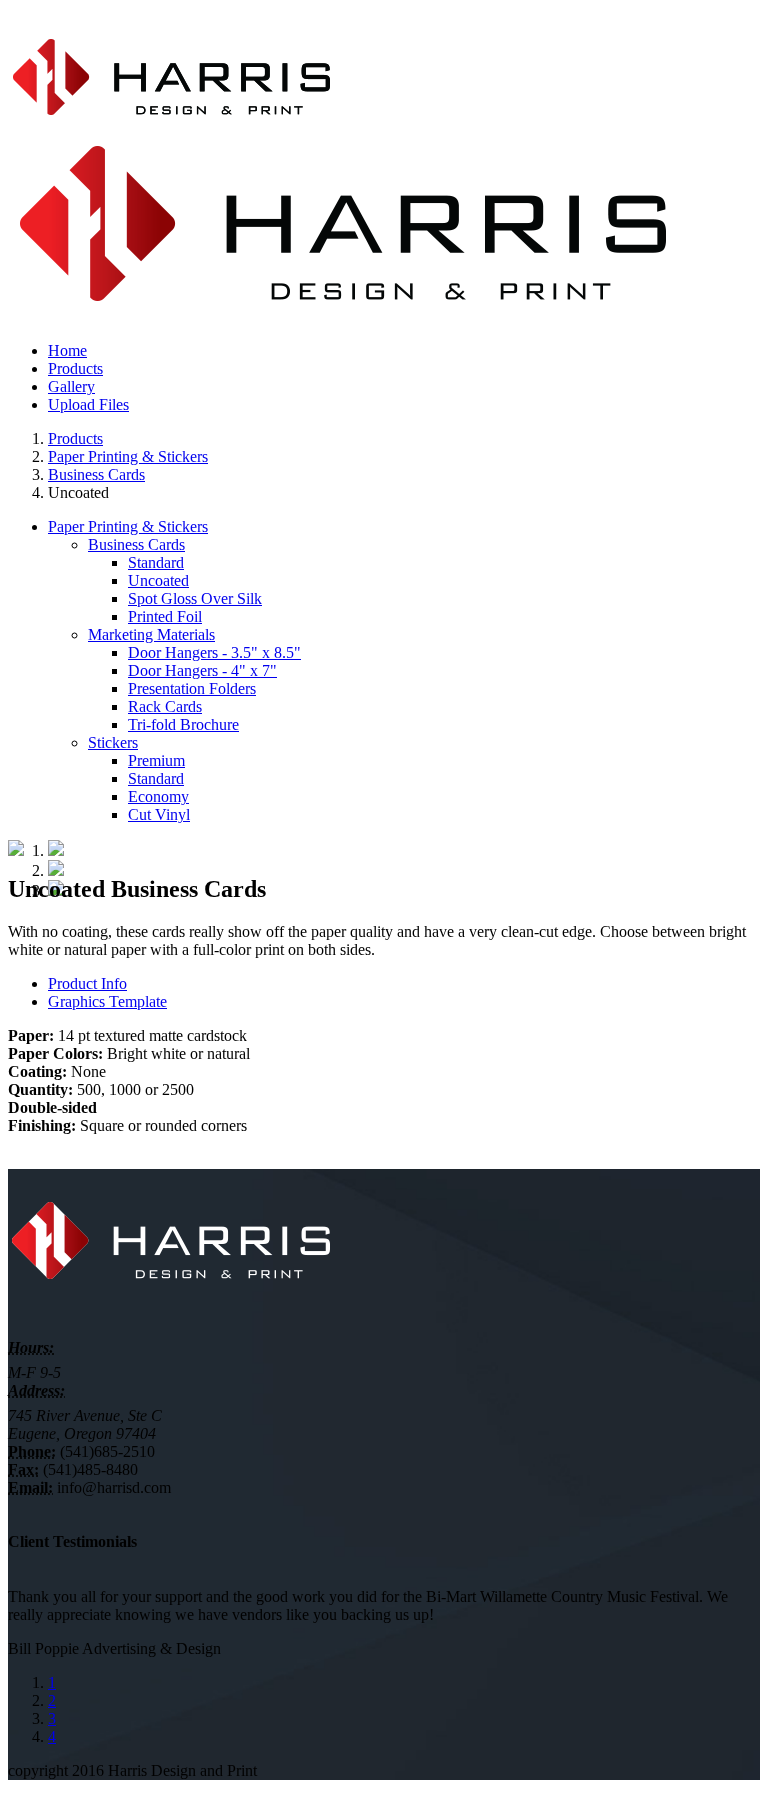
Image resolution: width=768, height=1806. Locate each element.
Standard (156, 562)
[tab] (404, 984)
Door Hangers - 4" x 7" (202, 670)
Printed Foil (165, 616)
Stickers (113, 742)
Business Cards (96, 474)
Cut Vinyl (159, 814)
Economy (158, 796)
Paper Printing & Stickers (128, 456)
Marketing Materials (151, 634)
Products (75, 438)
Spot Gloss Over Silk (195, 598)
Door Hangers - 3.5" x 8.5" (214, 652)
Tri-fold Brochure (183, 724)
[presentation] (87, 983)
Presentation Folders (192, 688)
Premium (156, 760)
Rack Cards (165, 706)
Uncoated (158, 580)
